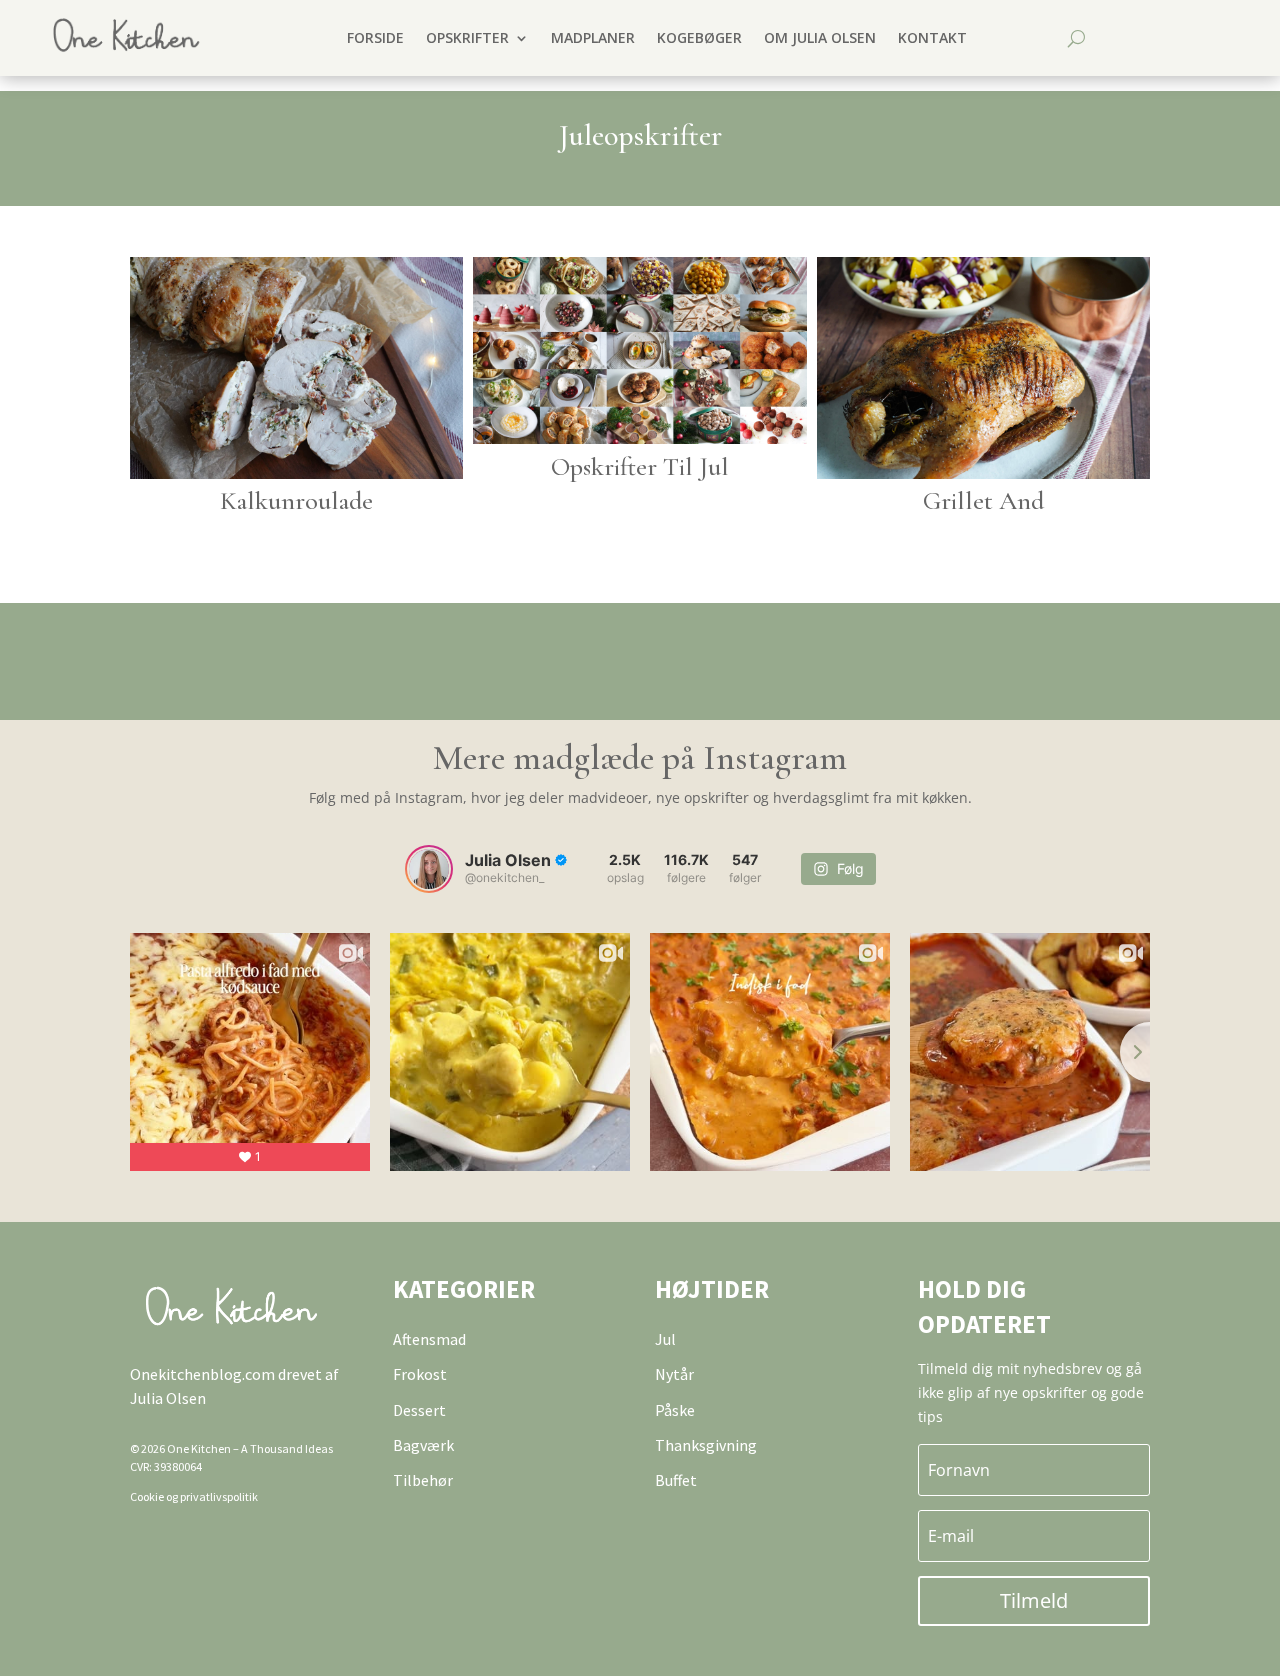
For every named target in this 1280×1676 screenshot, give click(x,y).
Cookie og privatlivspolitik (194, 1496)
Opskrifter (467, 37)
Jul (665, 1339)
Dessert (419, 1410)
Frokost (420, 1374)
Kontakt (932, 37)
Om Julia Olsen (820, 37)
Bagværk (423, 1445)
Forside (375, 37)
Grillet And (983, 500)
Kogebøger (699, 37)
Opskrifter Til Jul (640, 466)
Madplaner (593, 37)
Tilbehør (423, 1480)
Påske (675, 1410)
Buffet (676, 1480)
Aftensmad (429, 1339)
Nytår (674, 1374)
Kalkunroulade (296, 500)
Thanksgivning (706, 1445)
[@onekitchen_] (429, 869)
